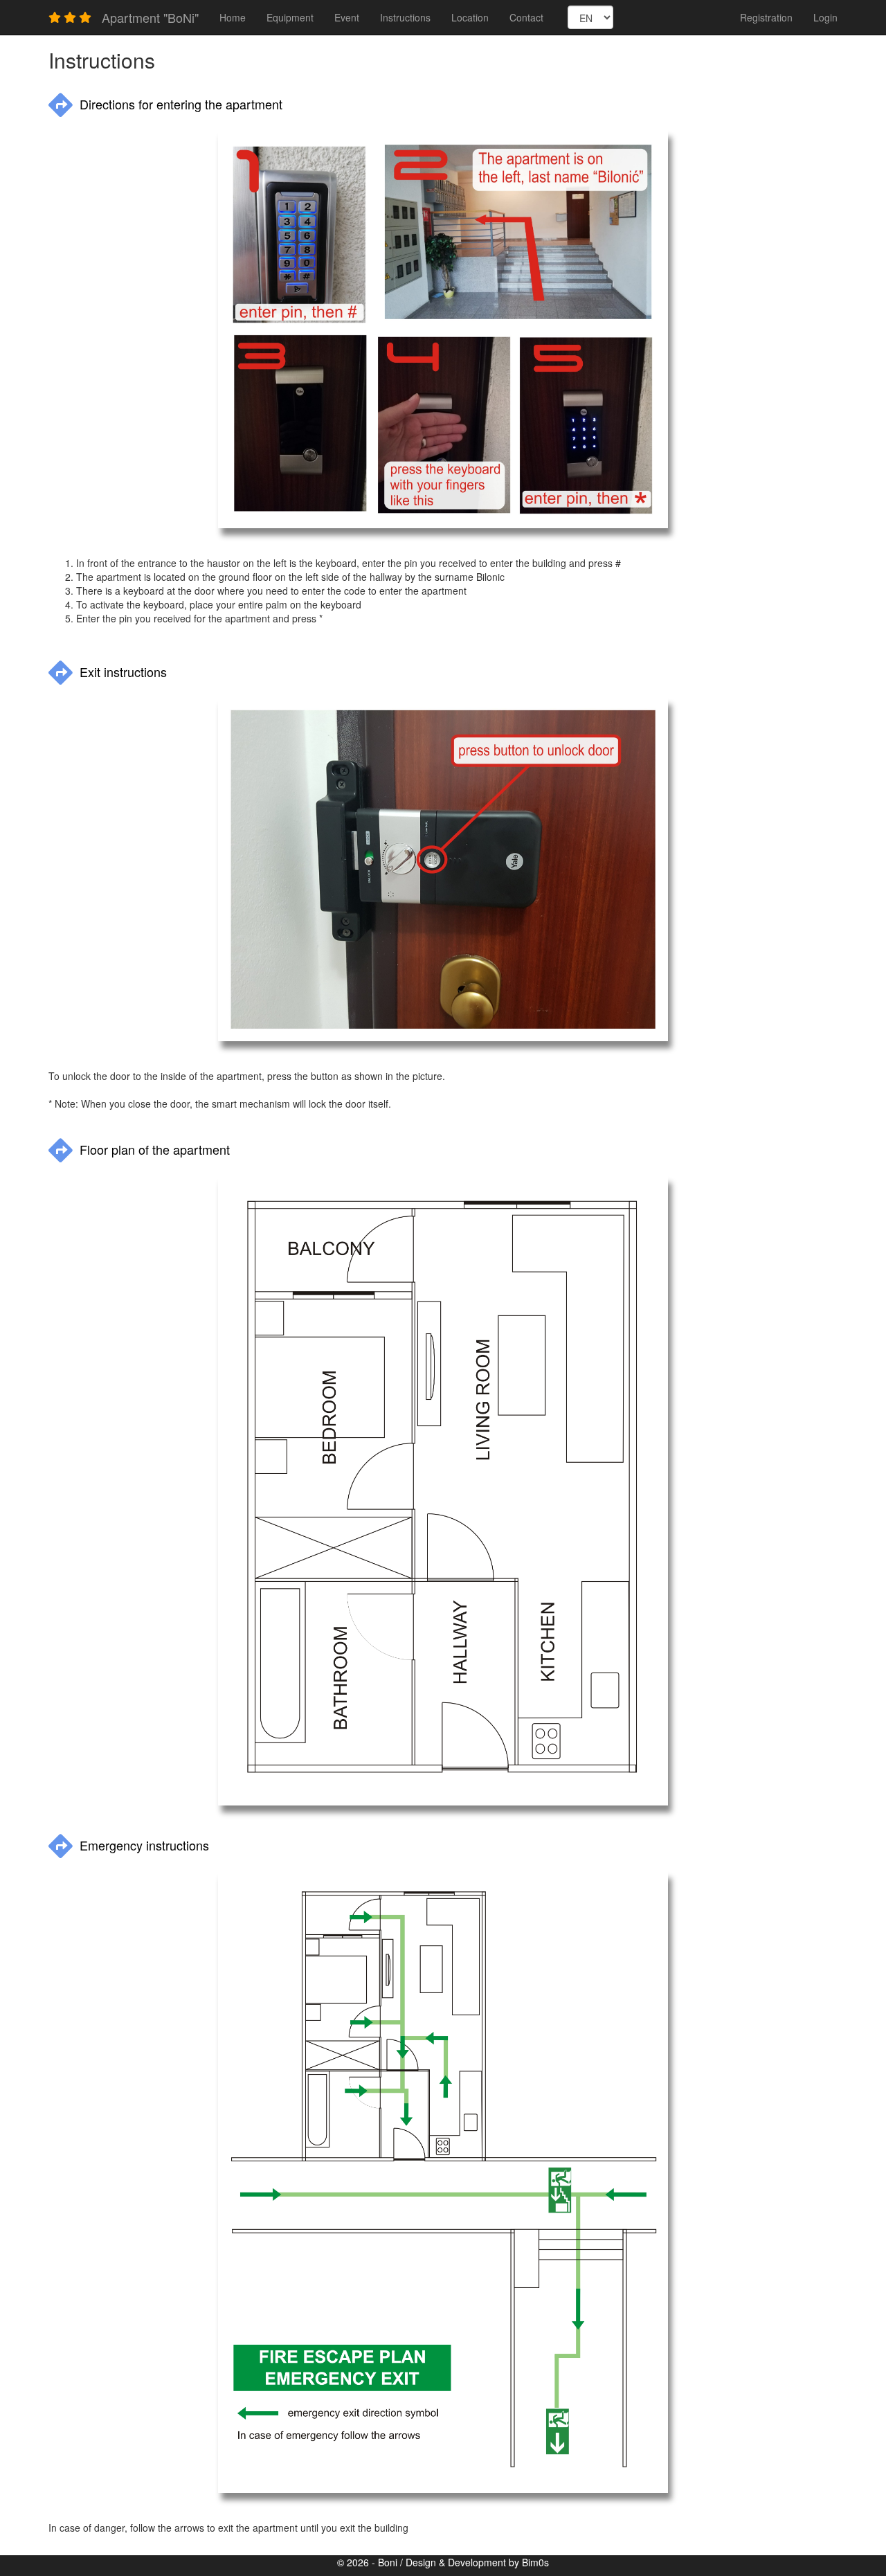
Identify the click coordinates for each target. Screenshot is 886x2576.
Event (347, 17)
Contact (526, 17)
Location (470, 17)
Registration (766, 17)
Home (233, 17)
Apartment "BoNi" (150, 17)
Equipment (290, 17)
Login (825, 17)
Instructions (405, 17)
